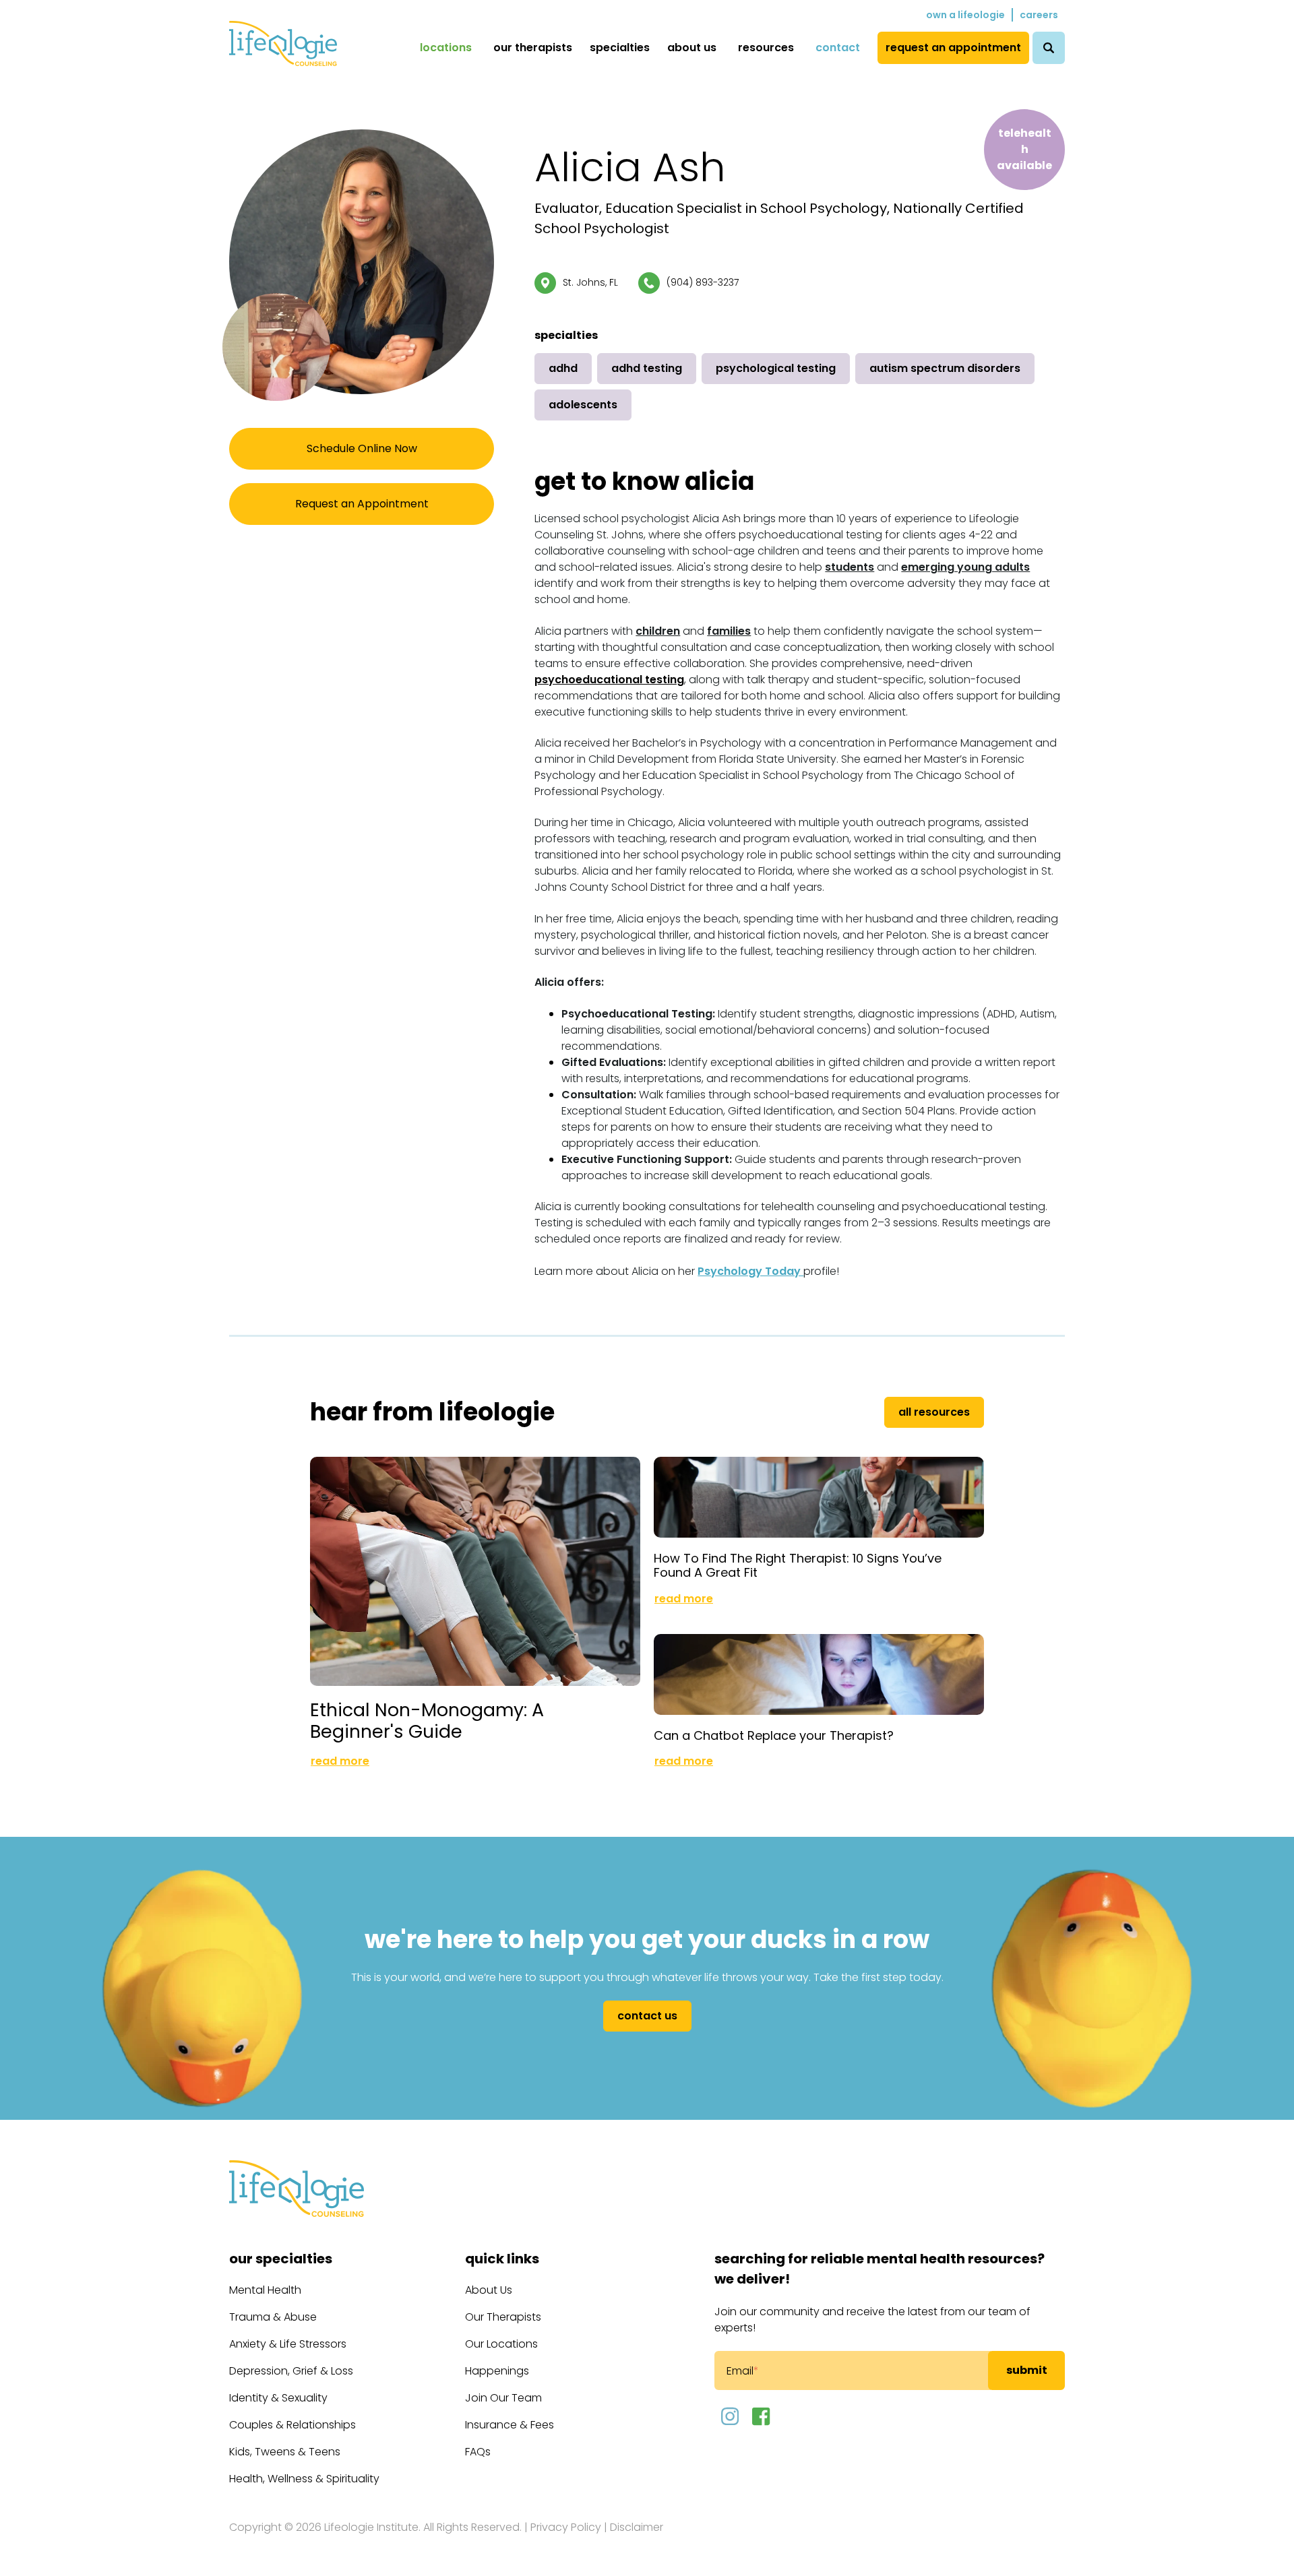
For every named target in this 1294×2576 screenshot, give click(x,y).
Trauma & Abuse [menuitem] (273, 2317)
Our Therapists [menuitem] (533, 48)
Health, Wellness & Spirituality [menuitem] (304, 2479)
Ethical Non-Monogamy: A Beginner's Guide (427, 1721)
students (850, 567)
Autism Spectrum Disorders (945, 368)
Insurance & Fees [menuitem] (510, 2425)
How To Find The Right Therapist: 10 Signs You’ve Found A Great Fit (798, 1566)
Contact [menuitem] (838, 48)
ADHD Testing (647, 368)
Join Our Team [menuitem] (503, 2398)
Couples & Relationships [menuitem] (292, 2425)
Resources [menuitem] (766, 48)
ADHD (563, 368)
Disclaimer (637, 2527)
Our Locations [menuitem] (501, 2344)
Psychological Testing (776, 368)
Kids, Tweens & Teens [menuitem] (285, 2452)
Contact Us (647, 2016)
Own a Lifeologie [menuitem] (965, 15)
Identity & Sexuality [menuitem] (278, 2398)
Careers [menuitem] (1039, 15)
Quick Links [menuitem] (502, 2259)
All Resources (934, 1412)
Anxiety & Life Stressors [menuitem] (288, 2344)
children (658, 631)
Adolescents (583, 405)
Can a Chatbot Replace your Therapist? (774, 1735)
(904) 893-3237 (703, 282)
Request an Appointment (362, 504)
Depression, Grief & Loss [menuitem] (291, 2371)
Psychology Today (750, 1271)
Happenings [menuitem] (497, 2371)
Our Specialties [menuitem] (281, 2259)
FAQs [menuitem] (478, 2452)
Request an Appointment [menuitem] (953, 48)
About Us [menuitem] (692, 48)
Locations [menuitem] (446, 48)
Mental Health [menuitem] (265, 2290)
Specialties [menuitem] (620, 48)
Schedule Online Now (362, 448)
